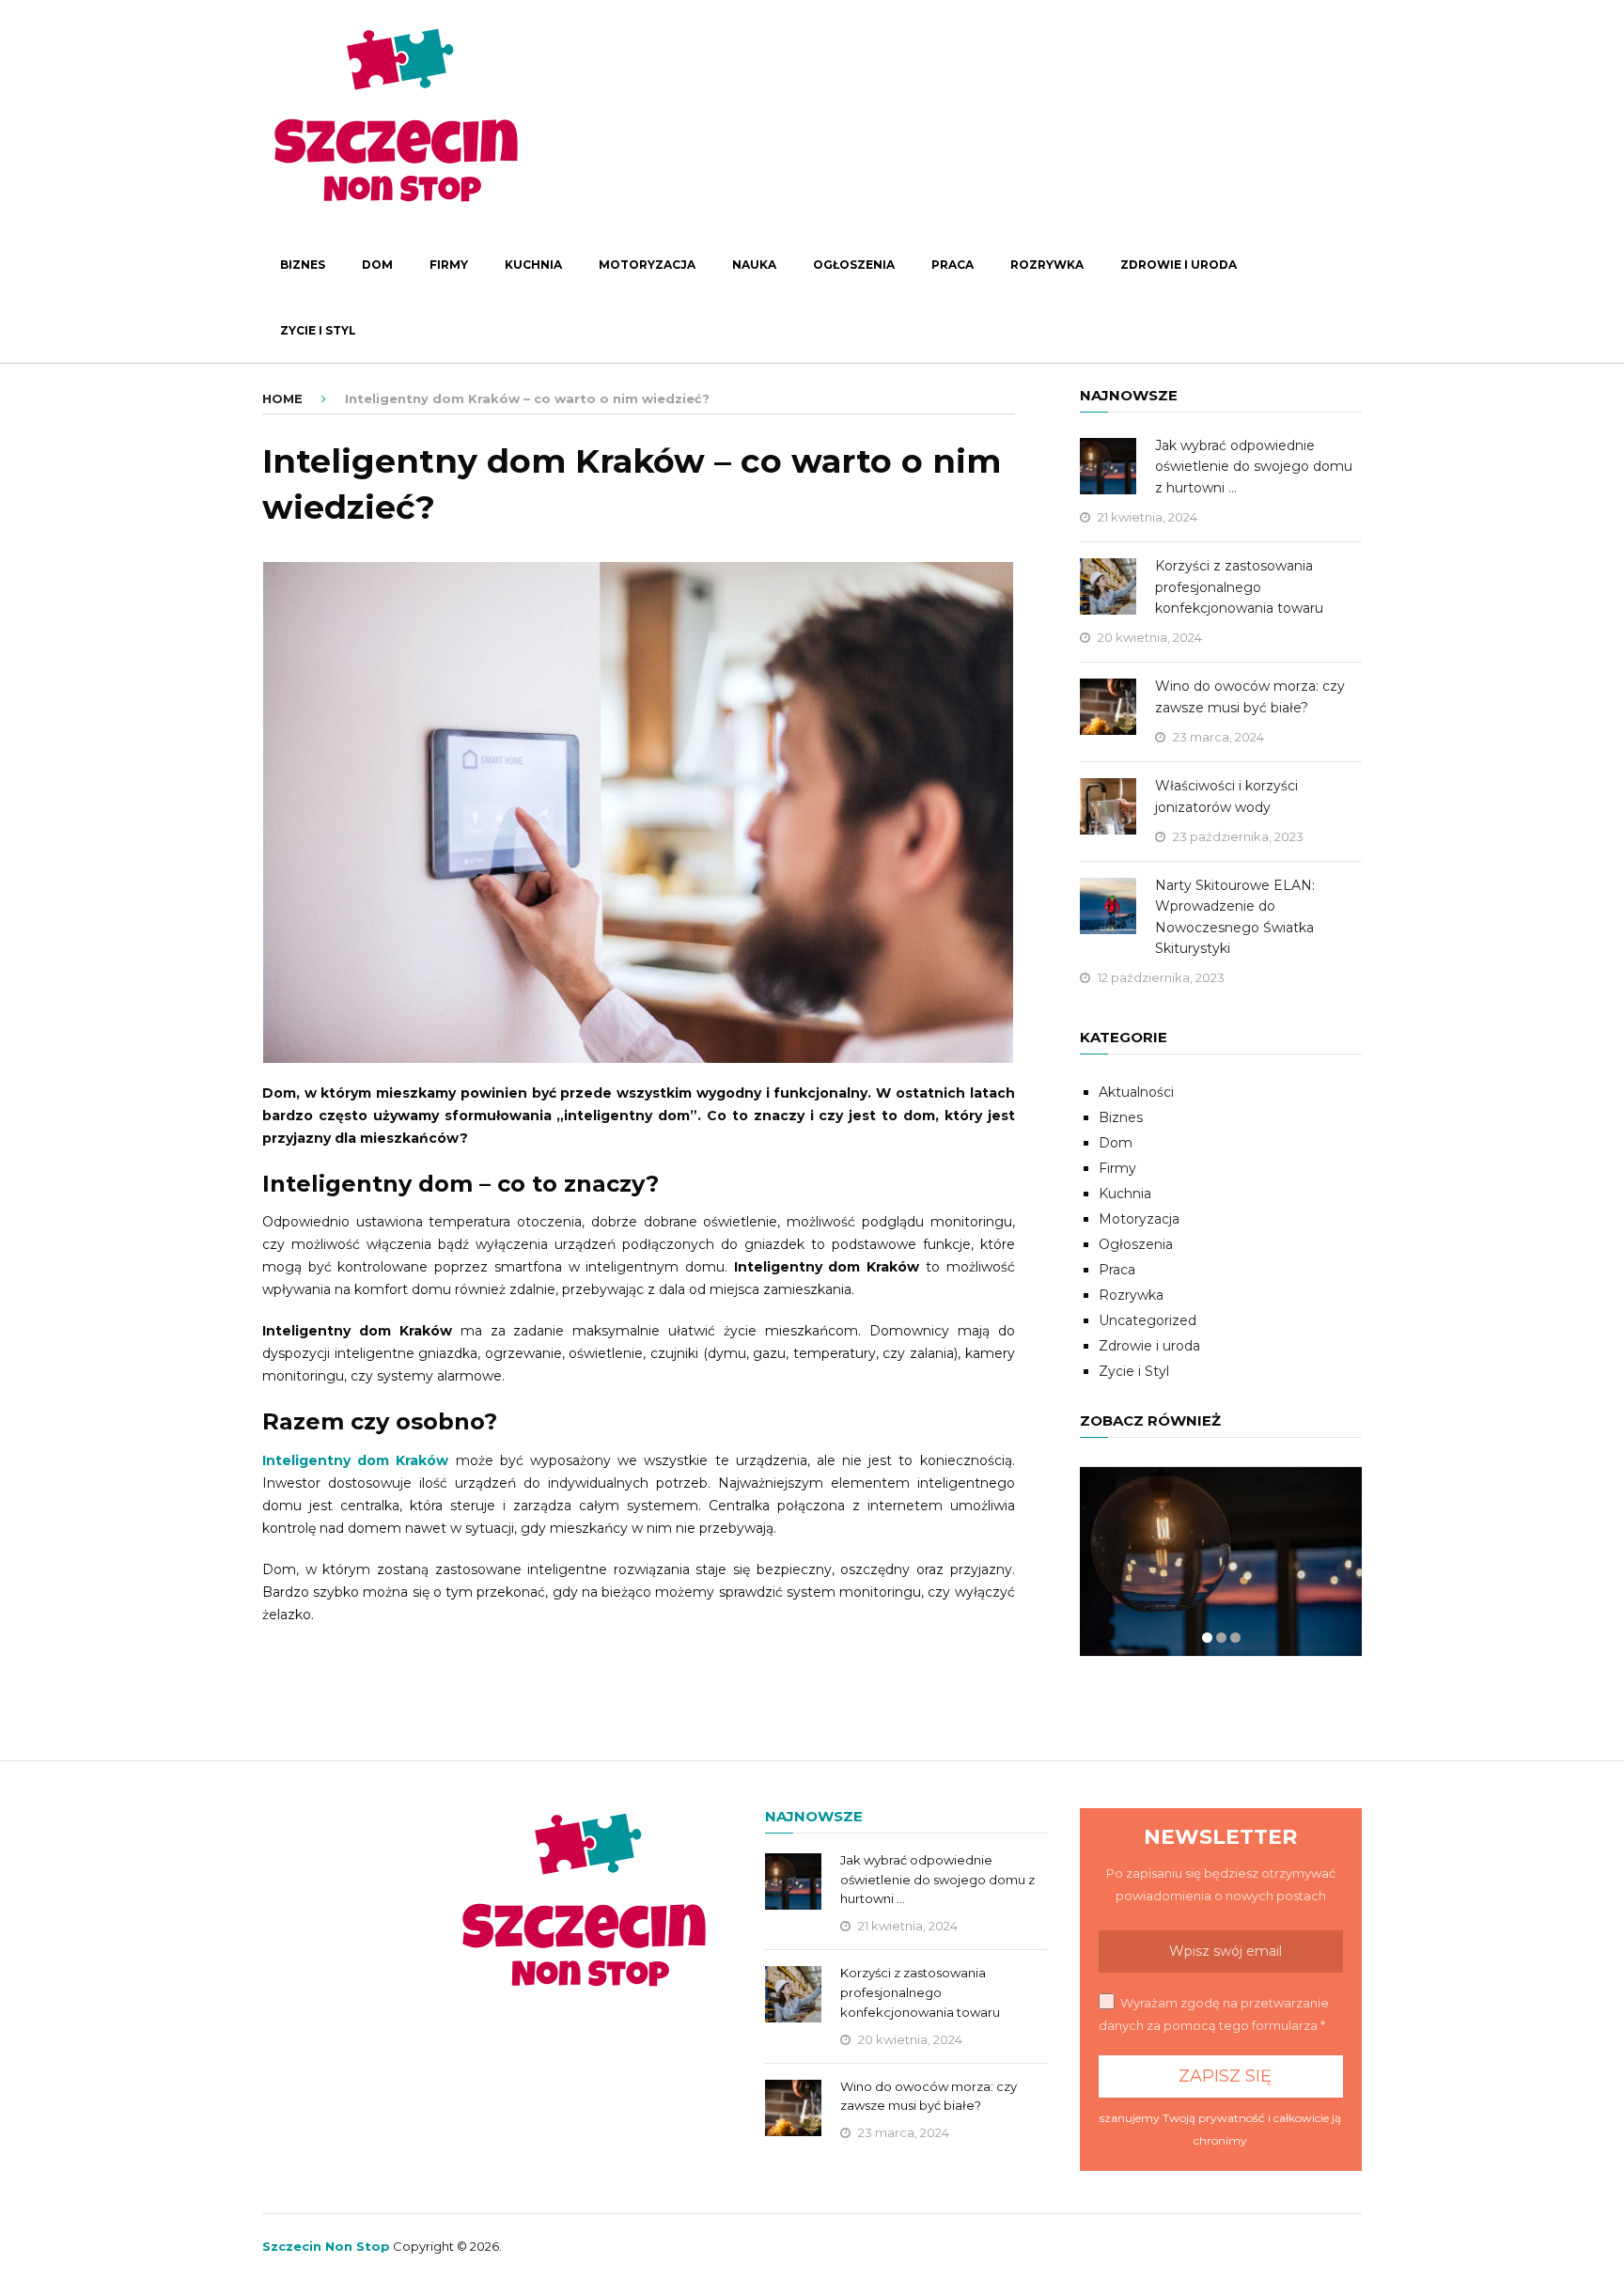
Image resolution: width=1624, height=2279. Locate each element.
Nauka (754, 265)
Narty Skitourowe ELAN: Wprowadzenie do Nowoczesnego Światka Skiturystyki (1235, 917)
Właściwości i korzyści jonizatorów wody (1226, 796)
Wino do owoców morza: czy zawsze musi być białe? (1250, 696)
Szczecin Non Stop (326, 2246)
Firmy (449, 265)
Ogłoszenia (854, 265)
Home (282, 398)
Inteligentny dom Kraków (355, 1460)
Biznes (303, 265)
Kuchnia (533, 265)
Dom (377, 265)
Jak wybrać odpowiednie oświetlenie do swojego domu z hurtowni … (1254, 467)
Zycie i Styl (318, 330)
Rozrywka (1047, 265)
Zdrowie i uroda (1179, 265)
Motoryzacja (647, 265)
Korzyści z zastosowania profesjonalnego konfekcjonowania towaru (1239, 587)
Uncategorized (1148, 1320)
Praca (953, 265)
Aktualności (1136, 1092)
